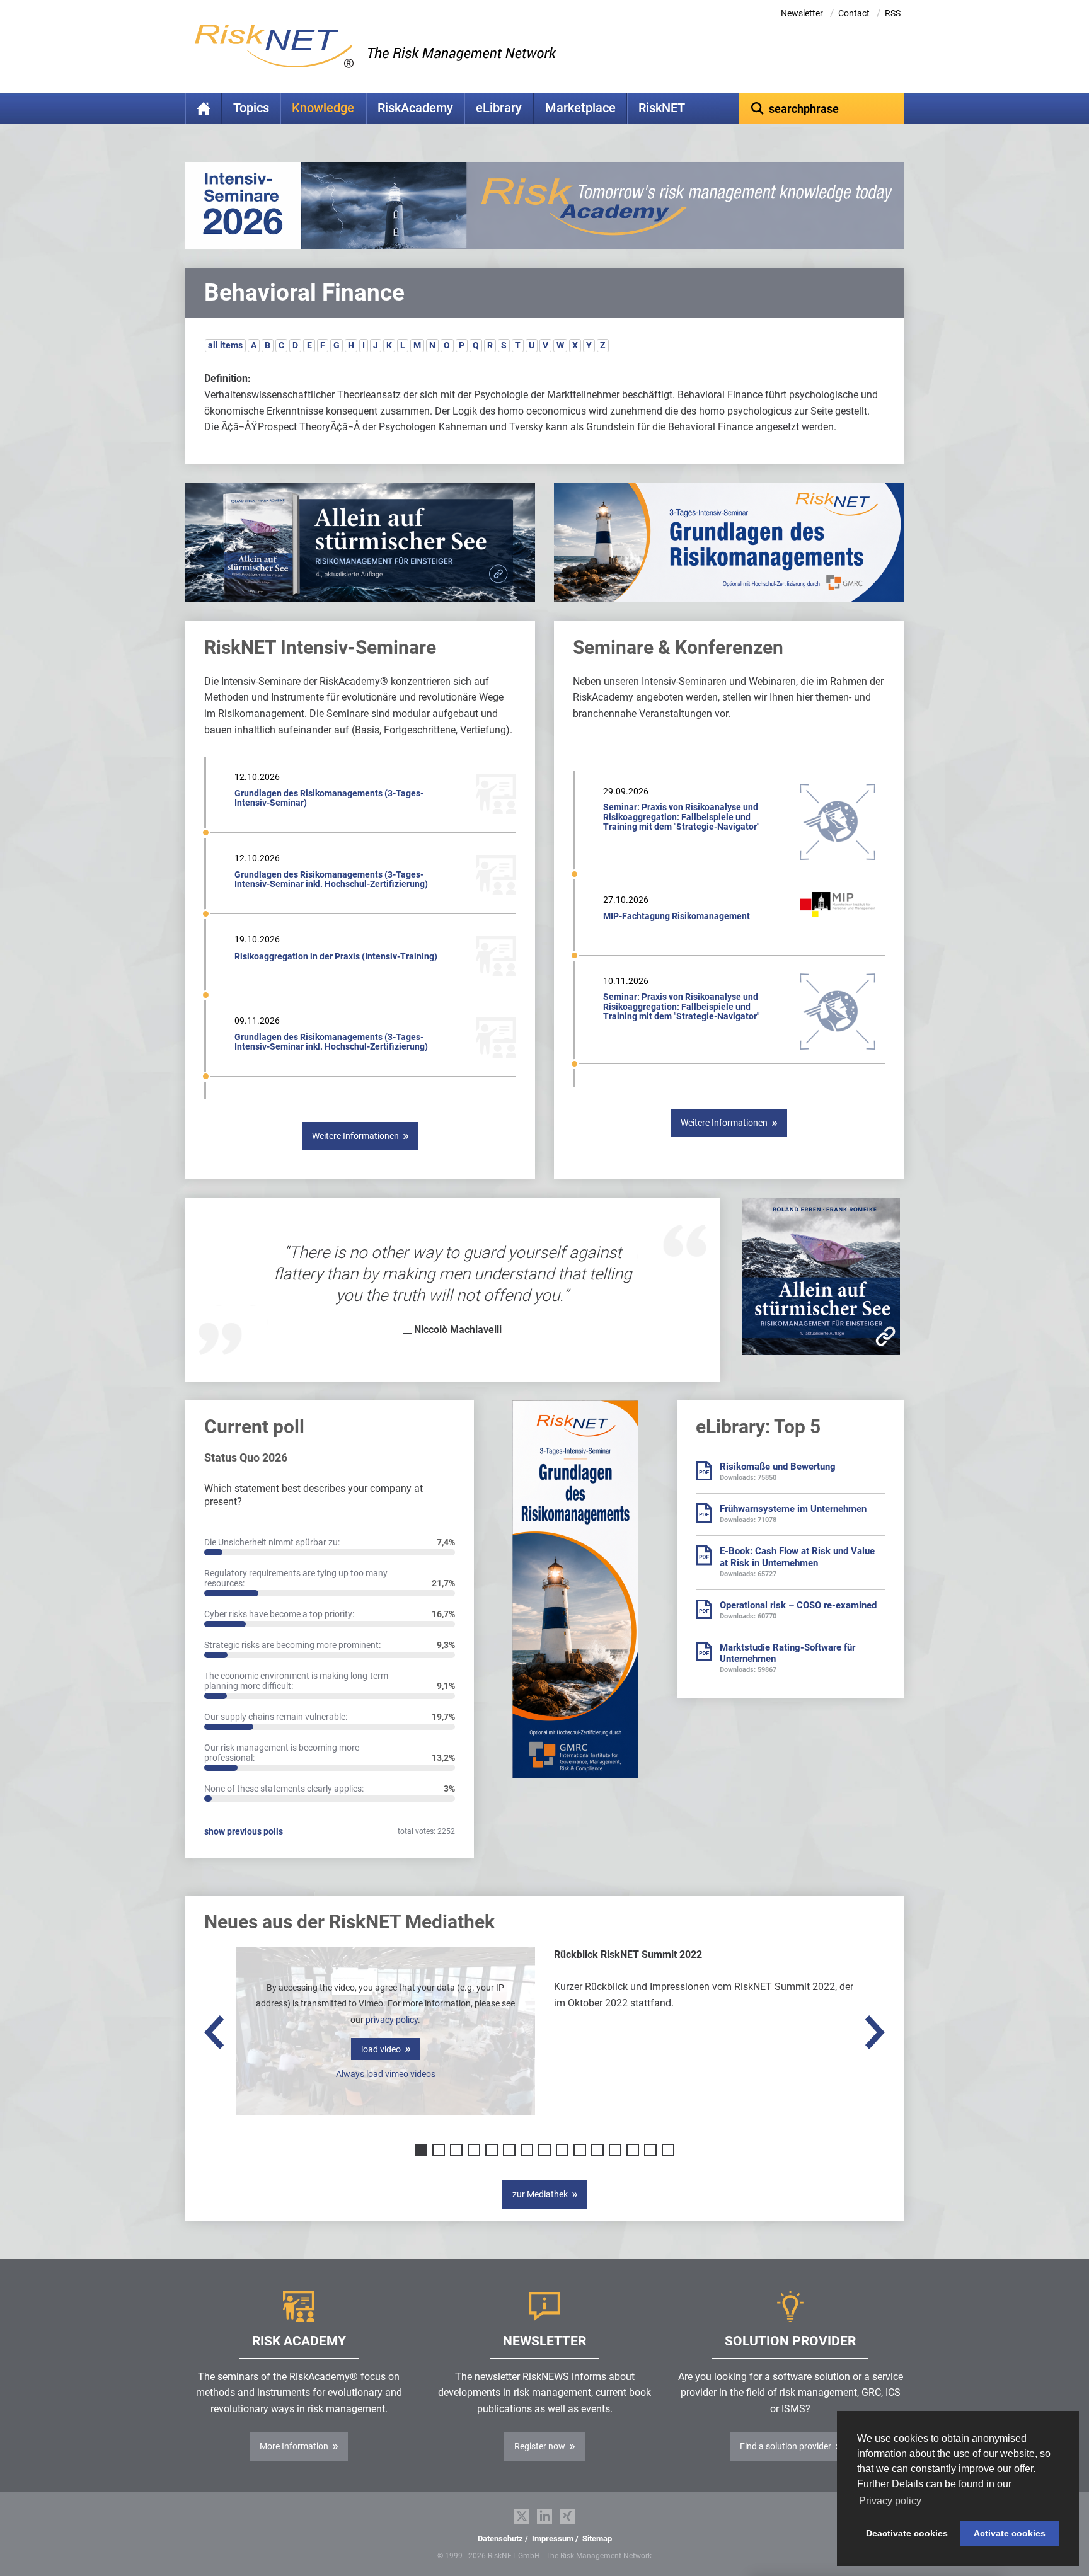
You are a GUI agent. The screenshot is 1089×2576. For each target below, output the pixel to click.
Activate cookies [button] (1010, 2533)
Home (204, 108)
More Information (294, 2446)
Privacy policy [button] (890, 2501)
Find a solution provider (786, 2446)
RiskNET (662, 108)
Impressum (553, 2539)
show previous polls (244, 1831)
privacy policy (392, 2020)
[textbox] (821, 108)
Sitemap (597, 2539)
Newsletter (802, 13)
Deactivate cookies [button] (907, 2533)
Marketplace (580, 108)
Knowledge (323, 108)
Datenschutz (500, 2539)
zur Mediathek (540, 2194)
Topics (251, 108)
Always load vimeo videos (386, 2074)
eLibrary (499, 108)
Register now (540, 2446)
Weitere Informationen (355, 1136)
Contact (854, 13)
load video (381, 2049)
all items (225, 345)
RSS (893, 13)
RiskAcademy (415, 108)
